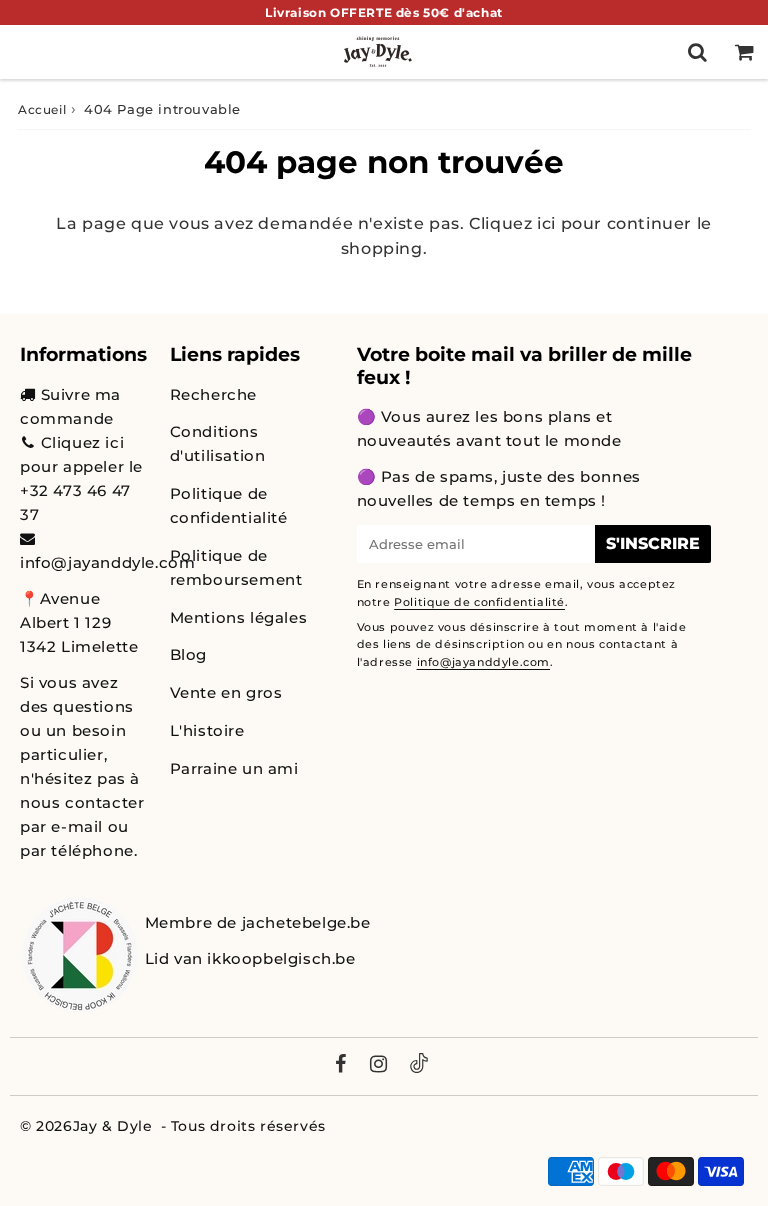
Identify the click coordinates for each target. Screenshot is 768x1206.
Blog (188, 654)
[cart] (744, 52)
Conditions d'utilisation (218, 443)
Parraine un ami (234, 768)
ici (546, 223)
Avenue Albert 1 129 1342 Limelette (79, 622)
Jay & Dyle (113, 1126)
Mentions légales (239, 617)
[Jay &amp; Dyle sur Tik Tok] (419, 1066)
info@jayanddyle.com (107, 562)
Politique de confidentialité (229, 505)
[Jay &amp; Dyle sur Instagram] (379, 1066)
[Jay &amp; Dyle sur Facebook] (341, 1066)
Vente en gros (226, 692)
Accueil (42, 109)
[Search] (697, 52)
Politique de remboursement (236, 567)
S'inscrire (653, 543)
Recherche (213, 394)
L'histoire (207, 730)
